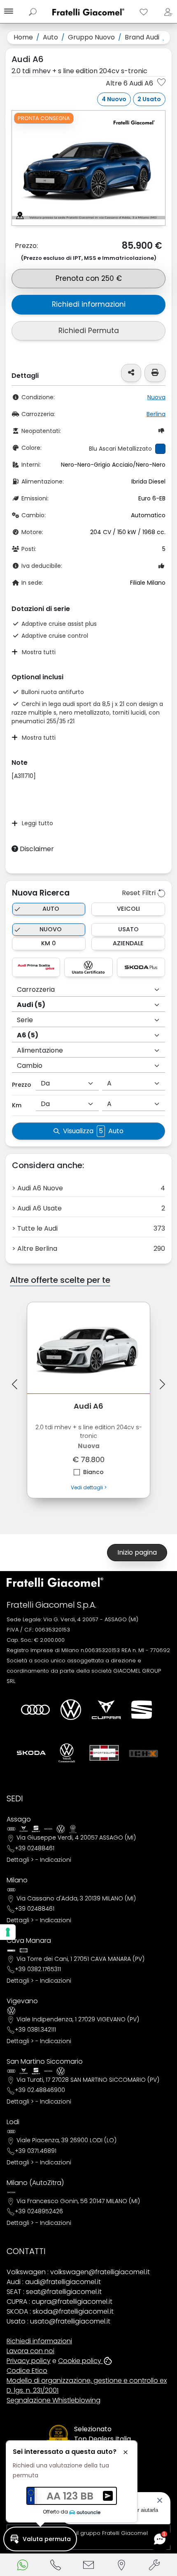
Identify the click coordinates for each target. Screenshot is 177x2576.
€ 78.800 (89, 1438)
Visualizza (93, 1131)
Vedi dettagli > (89, 1487)
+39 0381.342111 (35, 2030)
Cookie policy (80, 2361)
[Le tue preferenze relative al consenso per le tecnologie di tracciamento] (8, 1932)
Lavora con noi (30, 2351)
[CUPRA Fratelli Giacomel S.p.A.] (106, 1710)
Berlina (156, 414)
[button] (40, 2539)
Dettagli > (20, 1860)
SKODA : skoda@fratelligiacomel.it (60, 2311)
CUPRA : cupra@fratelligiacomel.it (59, 2302)
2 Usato (149, 99)
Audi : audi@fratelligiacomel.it (54, 2282)
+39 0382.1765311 (38, 1969)
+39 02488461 (35, 1848)
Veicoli (128, 909)
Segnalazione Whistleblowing (54, 2400)
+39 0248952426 (39, 2211)
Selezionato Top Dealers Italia (102, 2434)
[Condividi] (131, 373)
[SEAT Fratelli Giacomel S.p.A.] (142, 1710)
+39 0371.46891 (36, 2151)
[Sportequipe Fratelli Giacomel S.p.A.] (104, 1753)
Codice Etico (27, 2371)
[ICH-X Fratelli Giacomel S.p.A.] (144, 1753)
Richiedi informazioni (89, 304)
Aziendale (128, 943)
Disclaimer (36, 849)
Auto (51, 909)
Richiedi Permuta (89, 331)
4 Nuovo (114, 99)
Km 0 (49, 943)
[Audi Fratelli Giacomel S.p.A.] (35, 1710)
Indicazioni (56, 1860)
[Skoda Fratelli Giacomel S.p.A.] (31, 1753)
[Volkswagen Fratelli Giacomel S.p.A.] (71, 1710)
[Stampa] (155, 373)
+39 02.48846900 (40, 2090)
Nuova (156, 397)
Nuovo (51, 929)
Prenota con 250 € (89, 278)
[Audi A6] (88, 1348)
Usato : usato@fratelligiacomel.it (58, 2321)
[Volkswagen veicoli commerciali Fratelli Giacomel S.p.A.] (67, 1753)
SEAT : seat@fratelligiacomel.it (54, 2292)
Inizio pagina (137, 1552)
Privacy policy (29, 2361)
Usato (128, 929)
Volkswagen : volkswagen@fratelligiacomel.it (78, 2272)
